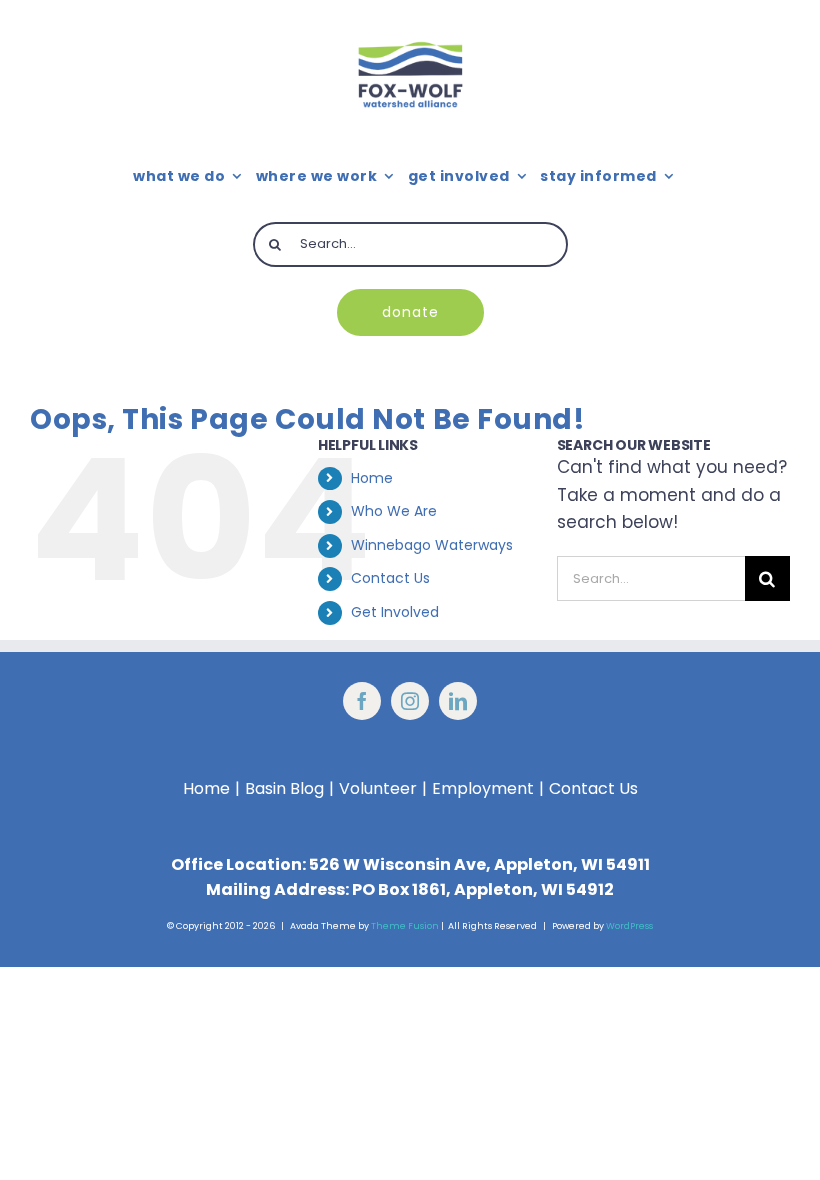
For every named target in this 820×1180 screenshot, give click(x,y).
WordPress (629, 926)
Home (372, 478)
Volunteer (378, 788)
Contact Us (390, 578)
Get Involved (395, 612)
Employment (483, 788)
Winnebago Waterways (432, 545)
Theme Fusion (405, 926)
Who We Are (394, 511)
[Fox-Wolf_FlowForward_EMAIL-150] (410, 25)
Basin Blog (284, 788)
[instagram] (410, 701)
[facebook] (362, 701)
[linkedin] (458, 701)
